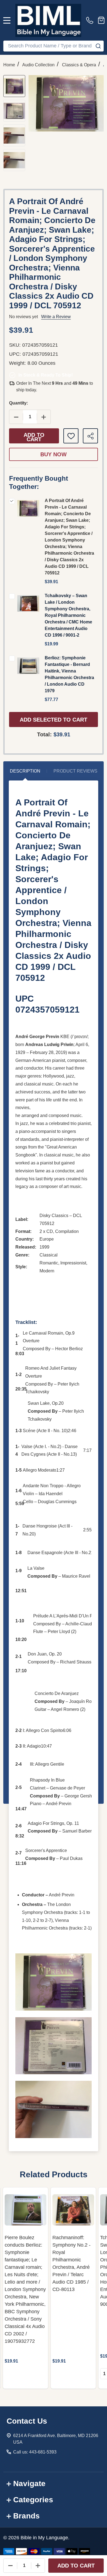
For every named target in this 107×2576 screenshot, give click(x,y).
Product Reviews (75, 771)
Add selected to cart (54, 720)
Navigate (29, 2484)
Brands (26, 2516)
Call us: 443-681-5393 (35, 2452)
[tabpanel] (26, 2288)
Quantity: (19, 403)
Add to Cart (34, 437)
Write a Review (56, 317)
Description (25, 771)
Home (9, 65)
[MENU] (7, 20)
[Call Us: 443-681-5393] (91, 20)
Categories (33, 2500)
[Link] (48, 20)
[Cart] (101, 20)
